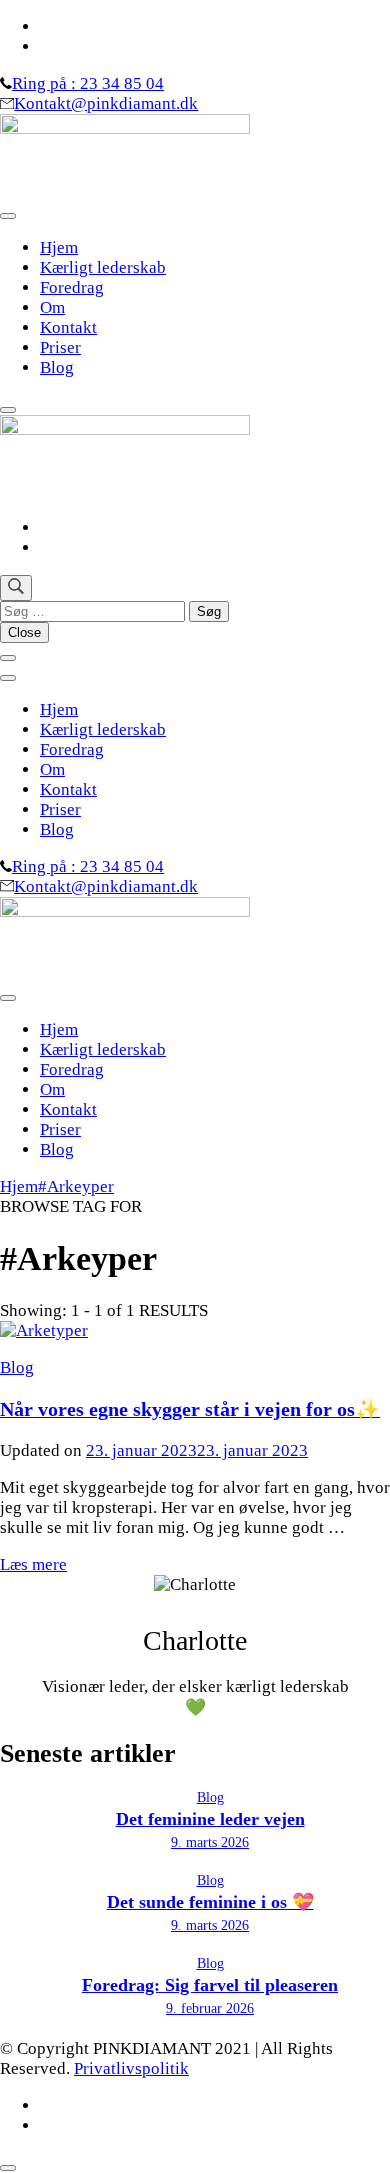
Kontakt (68, 327)
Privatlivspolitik (131, 2068)
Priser (60, 347)
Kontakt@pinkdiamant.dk (106, 103)
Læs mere (33, 1564)
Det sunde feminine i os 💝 (210, 1902)
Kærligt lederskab (103, 267)
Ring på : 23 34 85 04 (88, 83)
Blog (57, 367)
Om (52, 307)
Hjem (59, 247)
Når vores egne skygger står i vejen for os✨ (190, 1409)
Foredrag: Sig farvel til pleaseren (210, 1985)
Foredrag (72, 287)
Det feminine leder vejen (210, 1819)
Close (24, 632)
